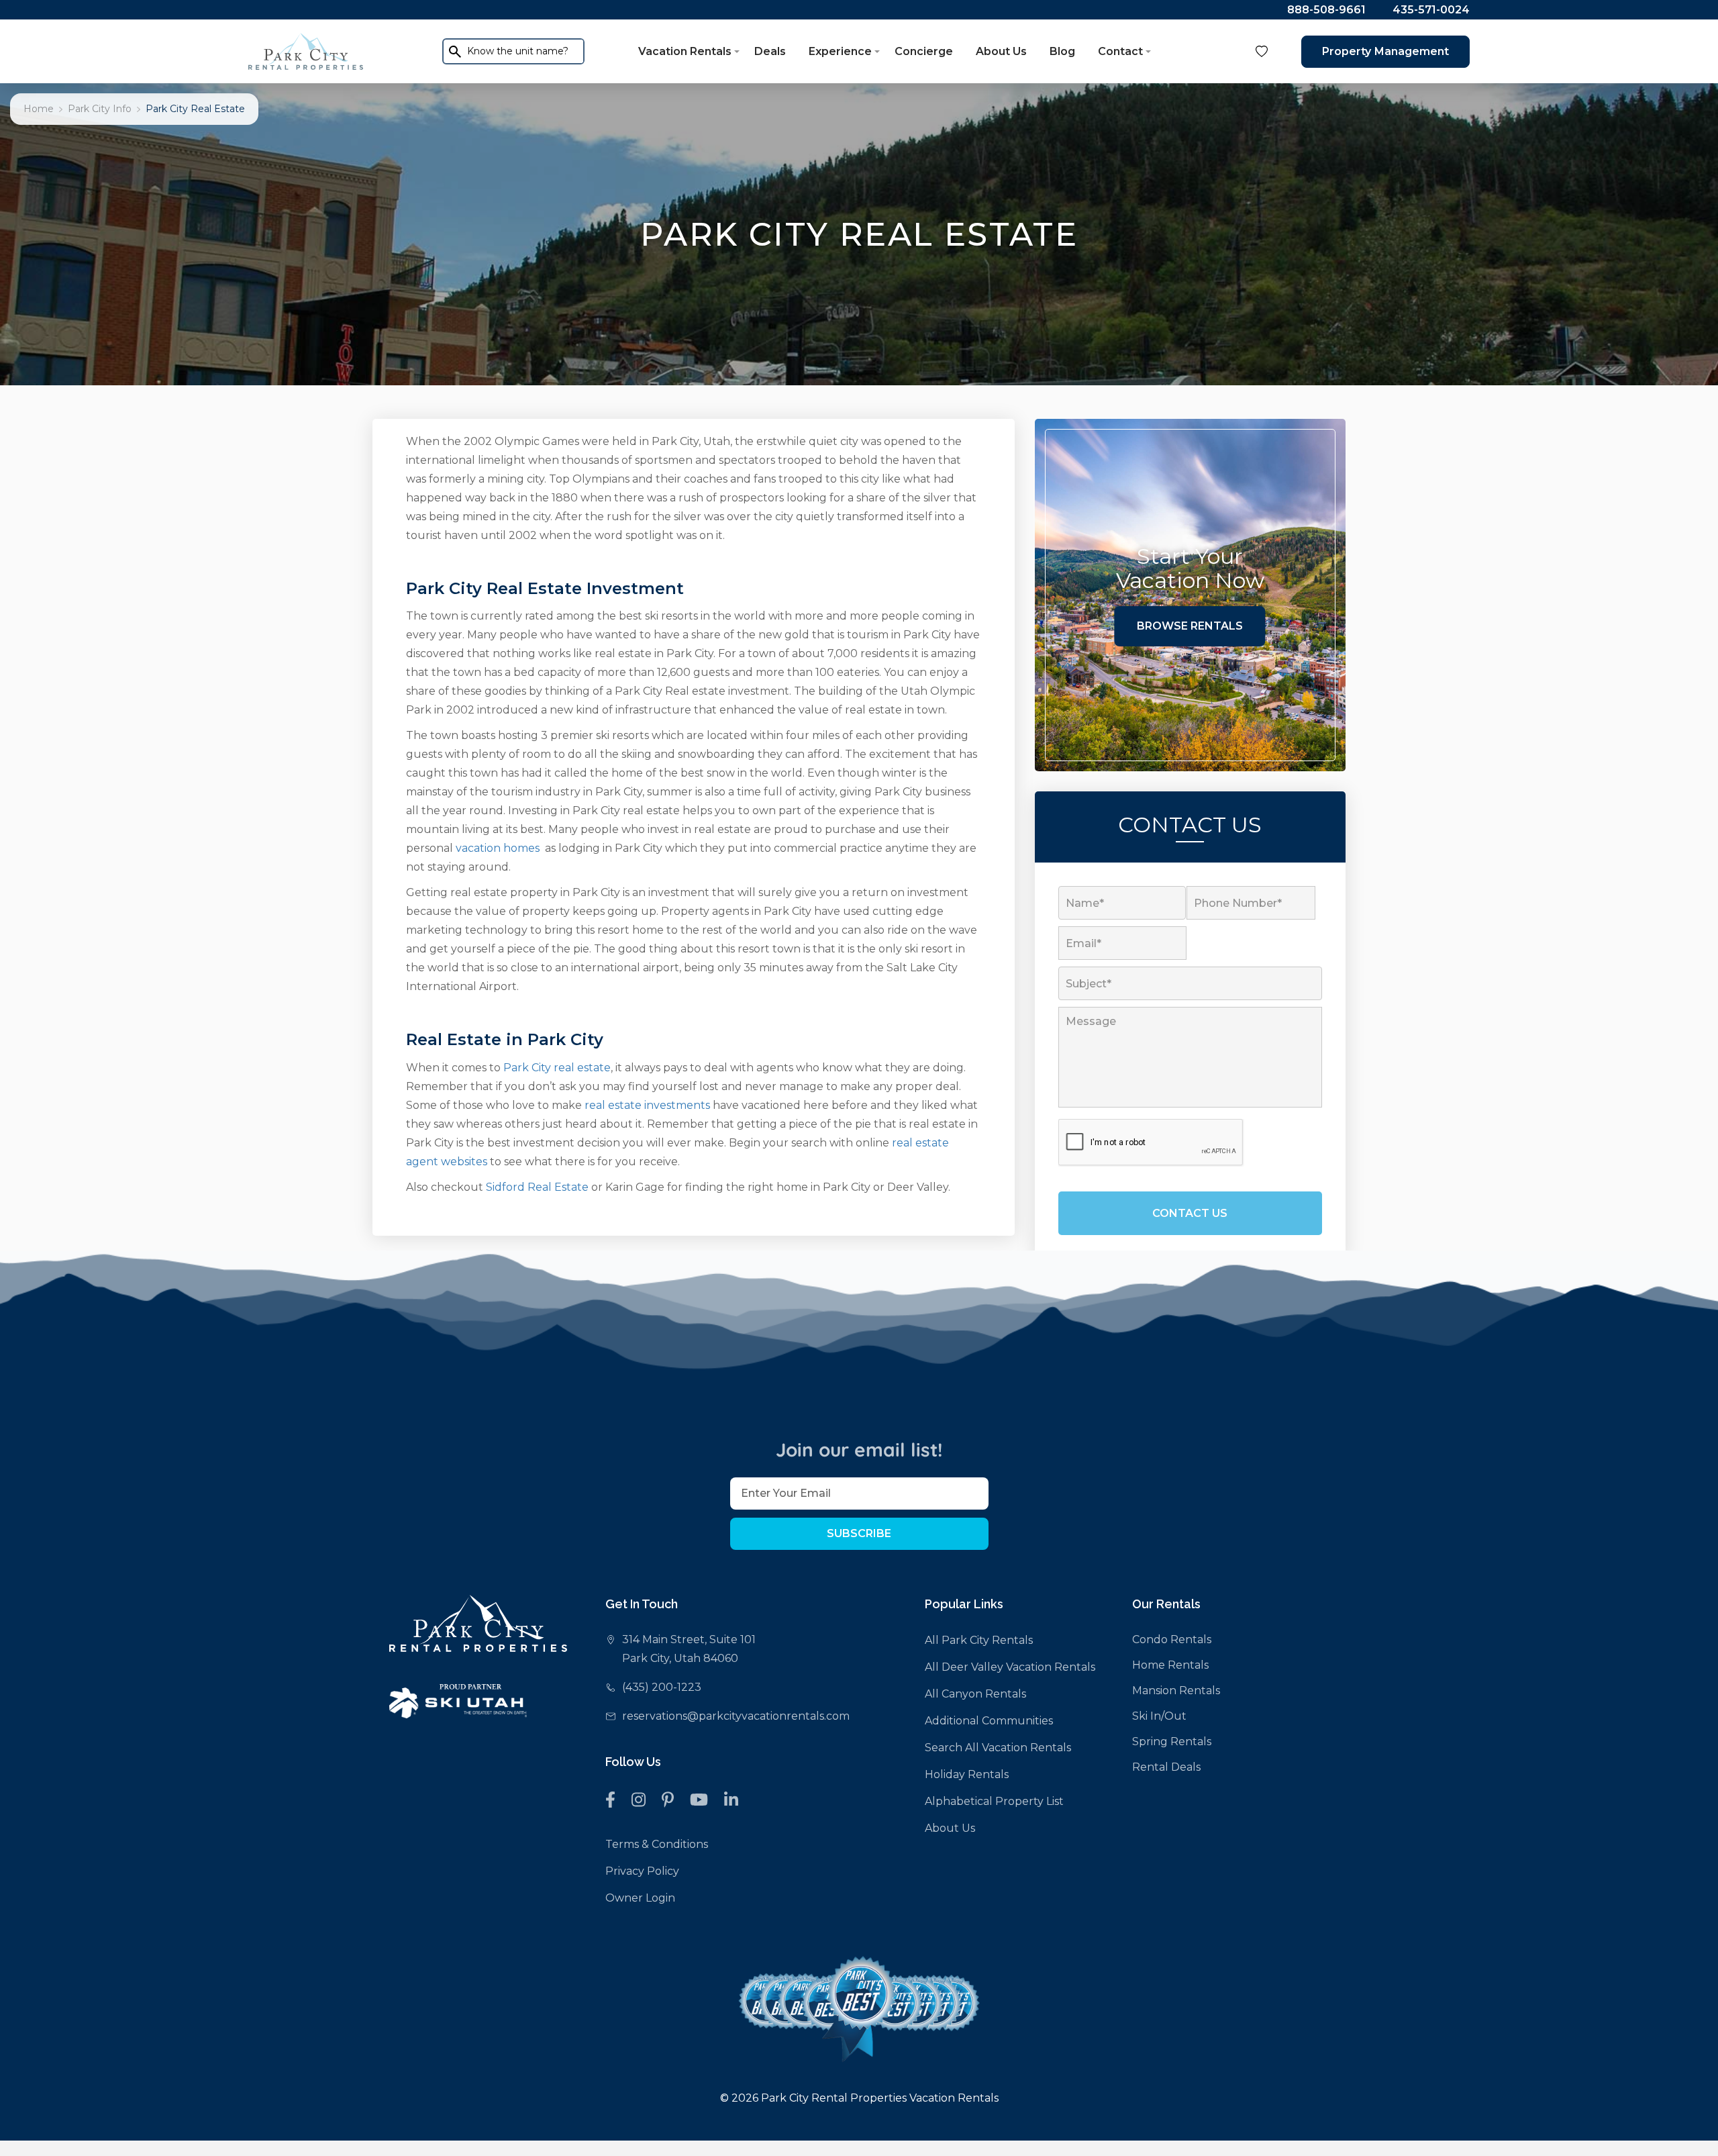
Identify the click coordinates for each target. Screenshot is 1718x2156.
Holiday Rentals (967, 1774)
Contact (1120, 51)
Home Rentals (1170, 1665)
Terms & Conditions (657, 1844)
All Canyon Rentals (975, 1694)
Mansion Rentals (1176, 1690)
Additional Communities (989, 1721)
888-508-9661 (1326, 10)
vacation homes (498, 848)
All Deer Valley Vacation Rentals (1010, 1667)
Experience (840, 51)
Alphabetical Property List (994, 1801)
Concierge (924, 51)
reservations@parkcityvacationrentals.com (736, 1716)
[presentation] (1151, 1143)
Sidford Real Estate (537, 1187)
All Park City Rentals (979, 1640)
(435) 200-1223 (662, 1687)
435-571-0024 (1431, 10)
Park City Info (100, 109)
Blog (1062, 51)
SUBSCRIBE (859, 1533)
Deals (770, 51)
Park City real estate (557, 1068)
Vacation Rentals (685, 51)
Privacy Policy (642, 1871)
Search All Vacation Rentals (998, 1748)
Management (1385, 51)
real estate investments (647, 1105)
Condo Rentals (1172, 1639)
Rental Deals (1166, 1767)
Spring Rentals (1172, 1742)
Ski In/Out (1159, 1716)
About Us (1001, 51)
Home (39, 109)
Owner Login (640, 1898)
